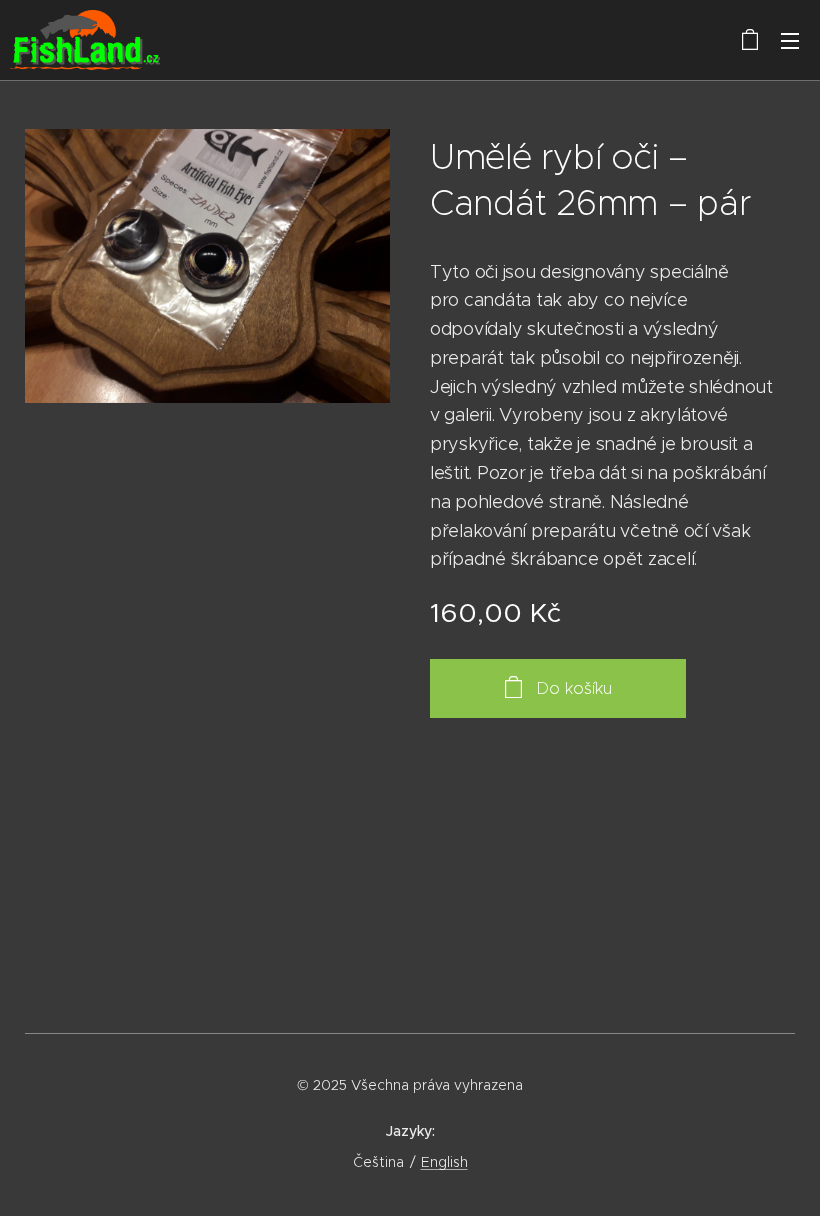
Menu (790, 40)
